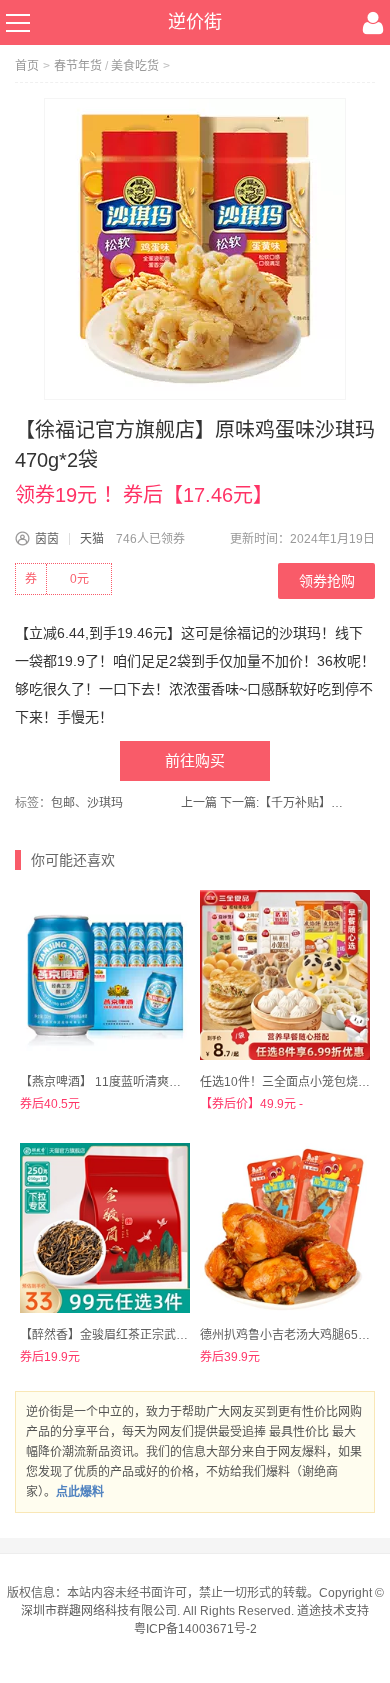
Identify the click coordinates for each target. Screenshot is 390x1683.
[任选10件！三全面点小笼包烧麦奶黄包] (285, 975)
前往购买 (195, 760)
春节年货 (78, 66)
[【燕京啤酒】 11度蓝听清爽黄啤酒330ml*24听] (105, 975)
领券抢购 (327, 581)
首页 (27, 66)
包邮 (63, 803)
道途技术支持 (333, 1611)
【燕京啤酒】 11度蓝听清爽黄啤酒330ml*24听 (145, 1082)
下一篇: (284, 803)
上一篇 (199, 803)
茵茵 (47, 539)
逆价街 (195, 22)
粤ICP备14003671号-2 (195, 1629)
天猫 (92, 539)
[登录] (373, 23)
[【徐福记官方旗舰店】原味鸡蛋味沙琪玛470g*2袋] (195, 249)
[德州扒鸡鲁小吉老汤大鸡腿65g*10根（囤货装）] (285, 1228)
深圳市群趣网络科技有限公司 (99, 1611)
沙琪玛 (105, 803)
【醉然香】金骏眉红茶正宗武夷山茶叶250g (136, 1335)
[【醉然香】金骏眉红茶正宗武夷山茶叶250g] (105, 1228)
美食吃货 (135, 66)
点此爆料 (80, 1492)
